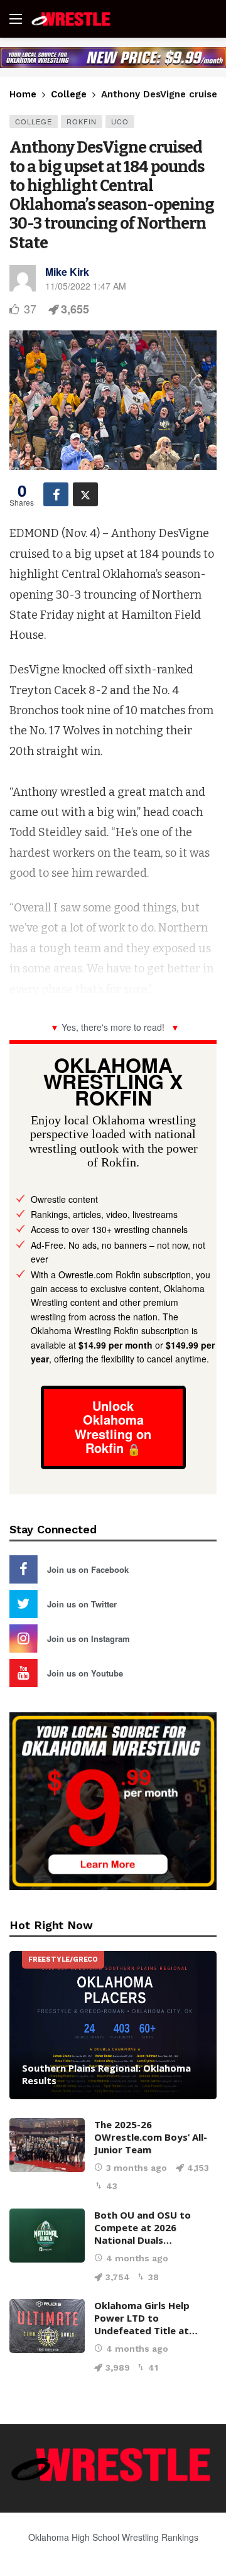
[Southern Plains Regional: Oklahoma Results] (113, 2025)
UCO (120, 121)
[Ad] (113, 57)
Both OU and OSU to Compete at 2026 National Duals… (143, 2227)
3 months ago (137, 2168)
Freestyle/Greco (63, 1959)
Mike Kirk (67, 272)
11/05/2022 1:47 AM (86, 286)
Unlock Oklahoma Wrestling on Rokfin (113, 1427)
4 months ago (137, 2258)
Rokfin (82, 121)
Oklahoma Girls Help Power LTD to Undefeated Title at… (146, 2318)
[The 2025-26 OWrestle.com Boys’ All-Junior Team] (47, 2145)
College (34, 121)
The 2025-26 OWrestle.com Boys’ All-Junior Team (151, 2137)
